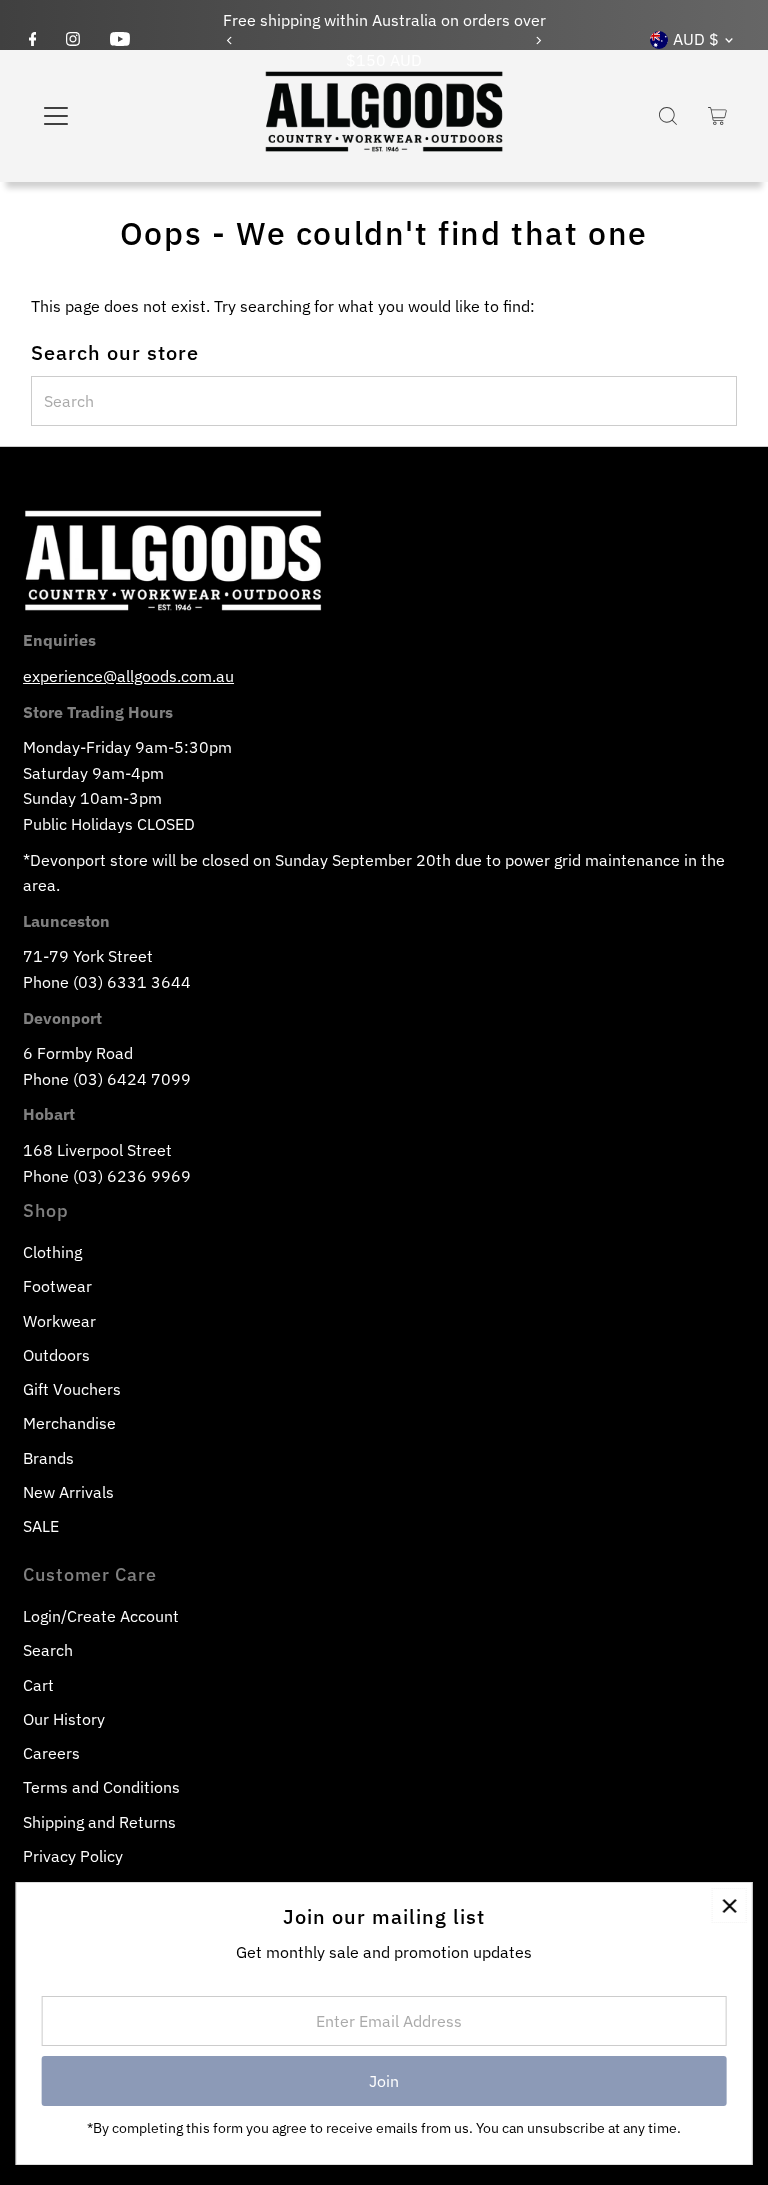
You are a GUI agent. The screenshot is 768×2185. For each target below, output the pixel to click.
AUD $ (696, 39)
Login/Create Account (101, 1616)
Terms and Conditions (101, 1787)
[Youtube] (120, 40)
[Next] (538, 40)
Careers (51, 1753)
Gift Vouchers (72, 1389)
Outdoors (56, 1355)
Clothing (52, 1252)
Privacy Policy (73, 1856)
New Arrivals (68, 1492)
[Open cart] (717, 116)
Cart (38, 1685)
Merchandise (69, 1423)
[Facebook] (33, 40)
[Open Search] (668, 116)
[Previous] (229, 40)
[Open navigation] (114, 116)
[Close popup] (729, 1905)
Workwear (59, 1321)
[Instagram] (73, 40)
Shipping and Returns (99, 1822)
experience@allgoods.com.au (128, 676)
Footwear (57, 1286)
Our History (64, 1719)
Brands (48, 1458)
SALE (41, 1526)
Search (48, 1650)
